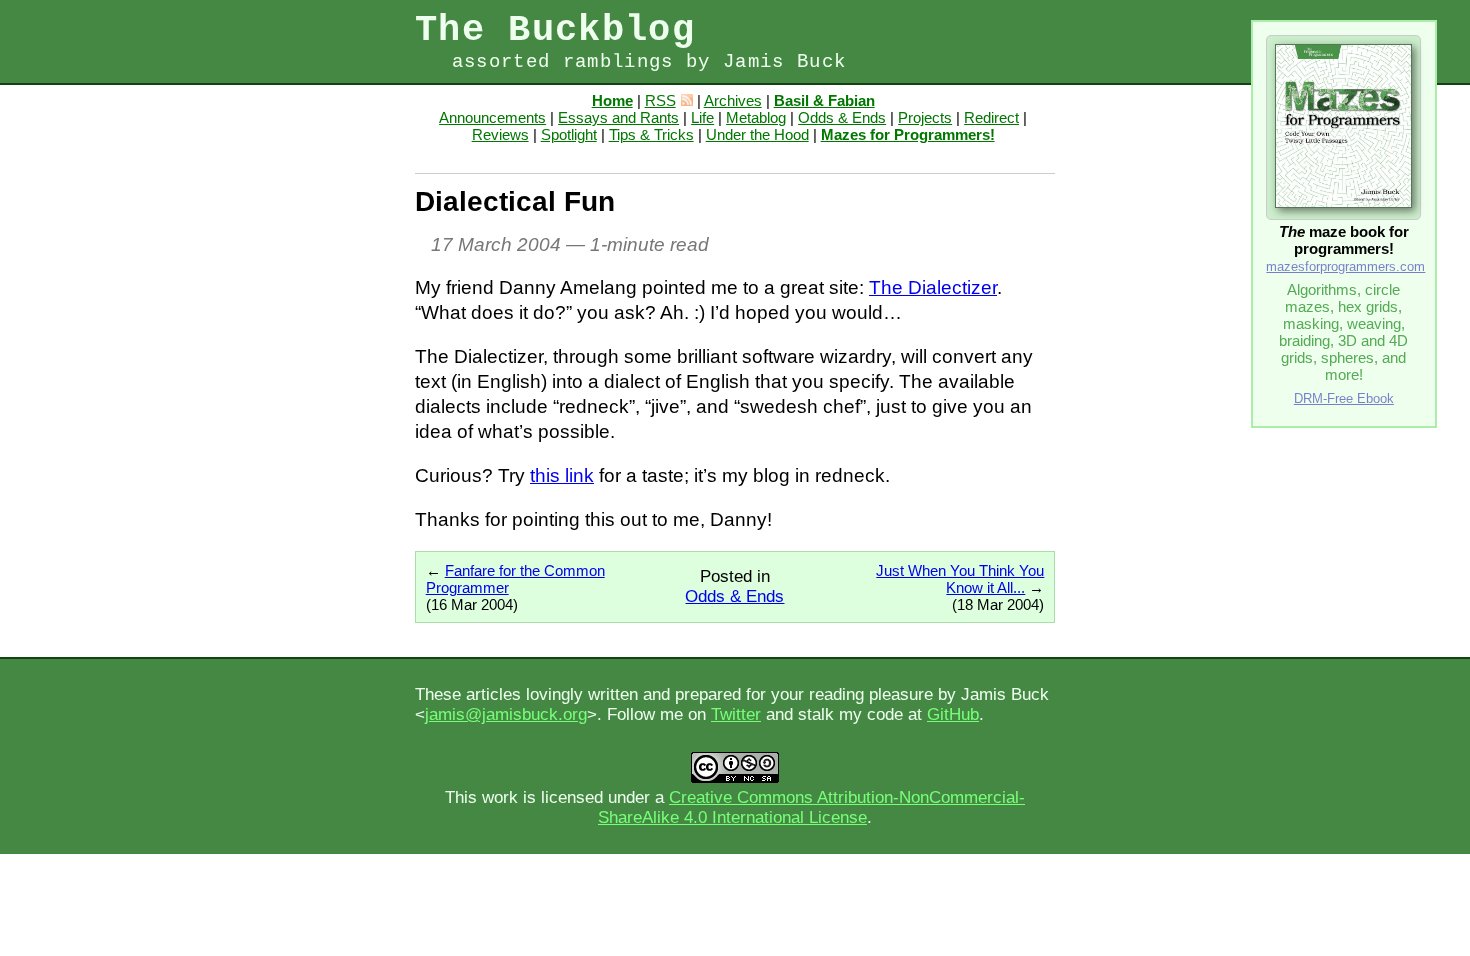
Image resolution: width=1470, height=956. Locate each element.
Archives (733, 100)
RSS (660, 100)
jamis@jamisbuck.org (506, 714)
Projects (925, 117)
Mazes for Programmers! (908, 134)
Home (612, 100)
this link (562, 475)
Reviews (500, 134)
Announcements (492, 117)
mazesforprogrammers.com (1345, 266)
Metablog (756, 117)
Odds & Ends (842, 117)
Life (702, 117)
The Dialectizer (933, 287)
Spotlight (569, 134)
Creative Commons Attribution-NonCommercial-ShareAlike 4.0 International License (811, 807)
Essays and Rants (618, 117)
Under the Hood (757, 134)
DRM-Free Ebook (1344, 398)
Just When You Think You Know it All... (960, 579)
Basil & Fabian (824, 100)
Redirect (991, 117)
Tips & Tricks (651, 134)
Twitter (736, 714)
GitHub (953, 714)
